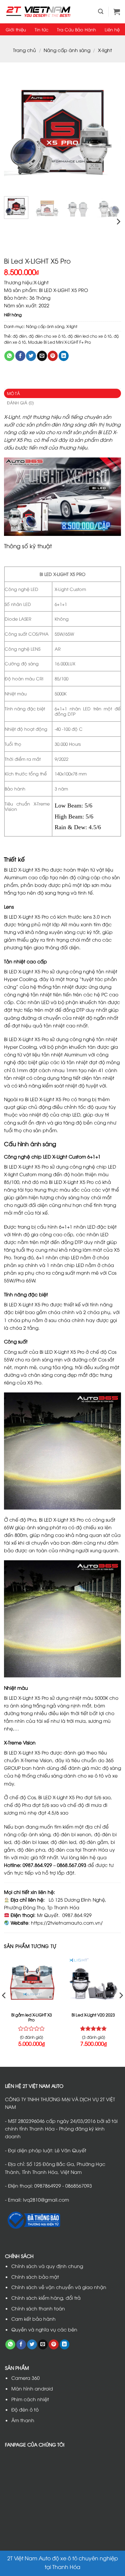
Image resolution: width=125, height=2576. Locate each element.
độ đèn (20, 336)
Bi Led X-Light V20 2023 (93, 2015)
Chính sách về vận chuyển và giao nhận (59, 2287)
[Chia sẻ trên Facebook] (20, 356)
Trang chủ (24, 50)
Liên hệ (112, 29)
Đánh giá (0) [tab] (20, 403)
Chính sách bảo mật (35, 2277)
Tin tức (41, 29)
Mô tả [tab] (13, 393)
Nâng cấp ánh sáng (67, 50)
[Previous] (15, 132)
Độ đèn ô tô (25, 2409)
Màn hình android (32, 2388)
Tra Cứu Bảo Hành (76, 29)
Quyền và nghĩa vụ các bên (44, 2329)
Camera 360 (25, 2378)
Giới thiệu (16, 29)
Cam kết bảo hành (33, 2319)
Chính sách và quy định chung (47, 2266)
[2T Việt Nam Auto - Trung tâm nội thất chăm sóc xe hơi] (38, 12)
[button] (101, 12)
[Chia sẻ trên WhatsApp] (9, 356)
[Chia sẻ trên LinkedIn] (64, 356)
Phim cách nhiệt (30, 2399)
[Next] (110, 132)
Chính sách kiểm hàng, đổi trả (46, 2298)
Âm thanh (23, 2420)
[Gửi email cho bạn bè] (42, 356)
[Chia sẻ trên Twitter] (31, 356)
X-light (105, 50)
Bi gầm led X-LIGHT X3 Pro (32, 2017)
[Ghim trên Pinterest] (53, 356)
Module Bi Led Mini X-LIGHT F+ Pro (59, 342)
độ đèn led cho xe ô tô (90, 336)
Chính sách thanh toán (38, 2308)
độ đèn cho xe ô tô (47, 336)
